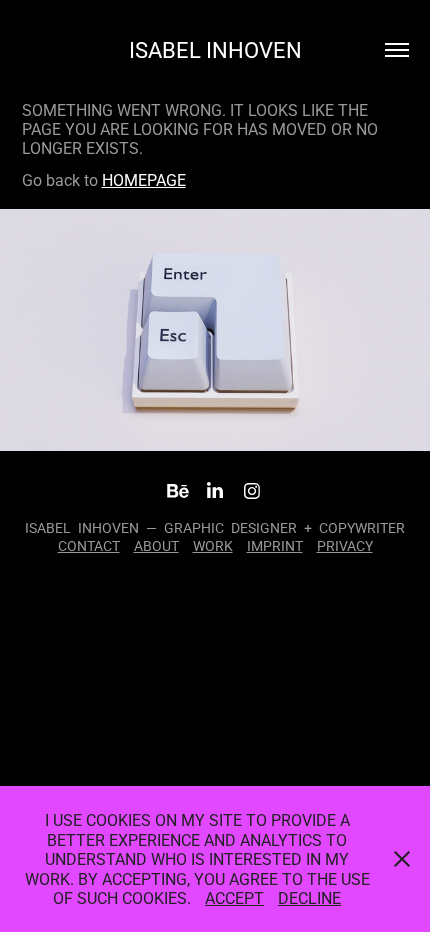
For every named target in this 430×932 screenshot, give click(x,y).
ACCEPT (234, 897)
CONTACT (89, 545)
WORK (213, 545)
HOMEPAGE (144, 179)
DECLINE (309, 897)
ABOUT (156, 545)
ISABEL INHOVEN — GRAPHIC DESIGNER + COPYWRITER (215, 527)
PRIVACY (345, 545)
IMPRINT (275, 545)
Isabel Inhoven (215, 49)
